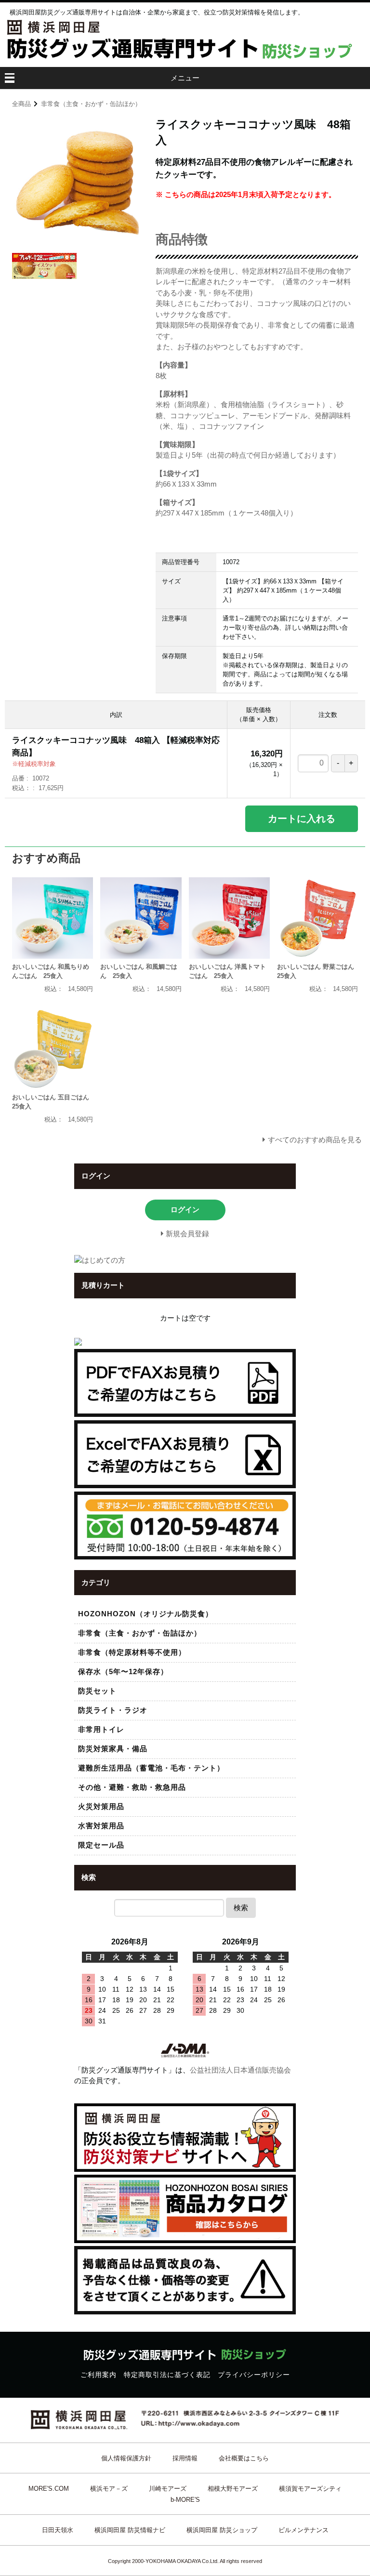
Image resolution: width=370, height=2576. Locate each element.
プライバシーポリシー (254, 2375)
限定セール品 (101, 1845)
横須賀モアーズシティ (310, 2489)
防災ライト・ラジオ (113, 1710)
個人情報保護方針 (126, 2458)
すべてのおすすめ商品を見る (315, 1140)
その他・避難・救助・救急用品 (132, 1787)
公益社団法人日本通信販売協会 (240, 2070)
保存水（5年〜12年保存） (123, 1671)
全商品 (21, 104)
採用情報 (185, 2458)
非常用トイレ (101, 1729)
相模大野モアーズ (233, 2489)
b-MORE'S (185, 2500)
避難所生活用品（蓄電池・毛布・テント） (151, 1768)
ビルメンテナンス (304, 2530)
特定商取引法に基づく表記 (167, 2375)
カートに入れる (302, 819)
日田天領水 (58, 2530)
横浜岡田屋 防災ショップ (222, 2530)
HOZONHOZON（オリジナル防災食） (145, 1614)
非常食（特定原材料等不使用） (132, 1652)
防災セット (97, 1691)
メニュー (185, 78)
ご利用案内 (99, 2375)
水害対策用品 (101, 1826)
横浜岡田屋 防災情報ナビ (130, 2530)
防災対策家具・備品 (113, 1749)
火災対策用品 (101, 1806)
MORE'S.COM (49, 2489)
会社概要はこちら (244, 2458)
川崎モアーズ (168, 2489)
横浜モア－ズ (109, 2489)
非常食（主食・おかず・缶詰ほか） (91, 104)
